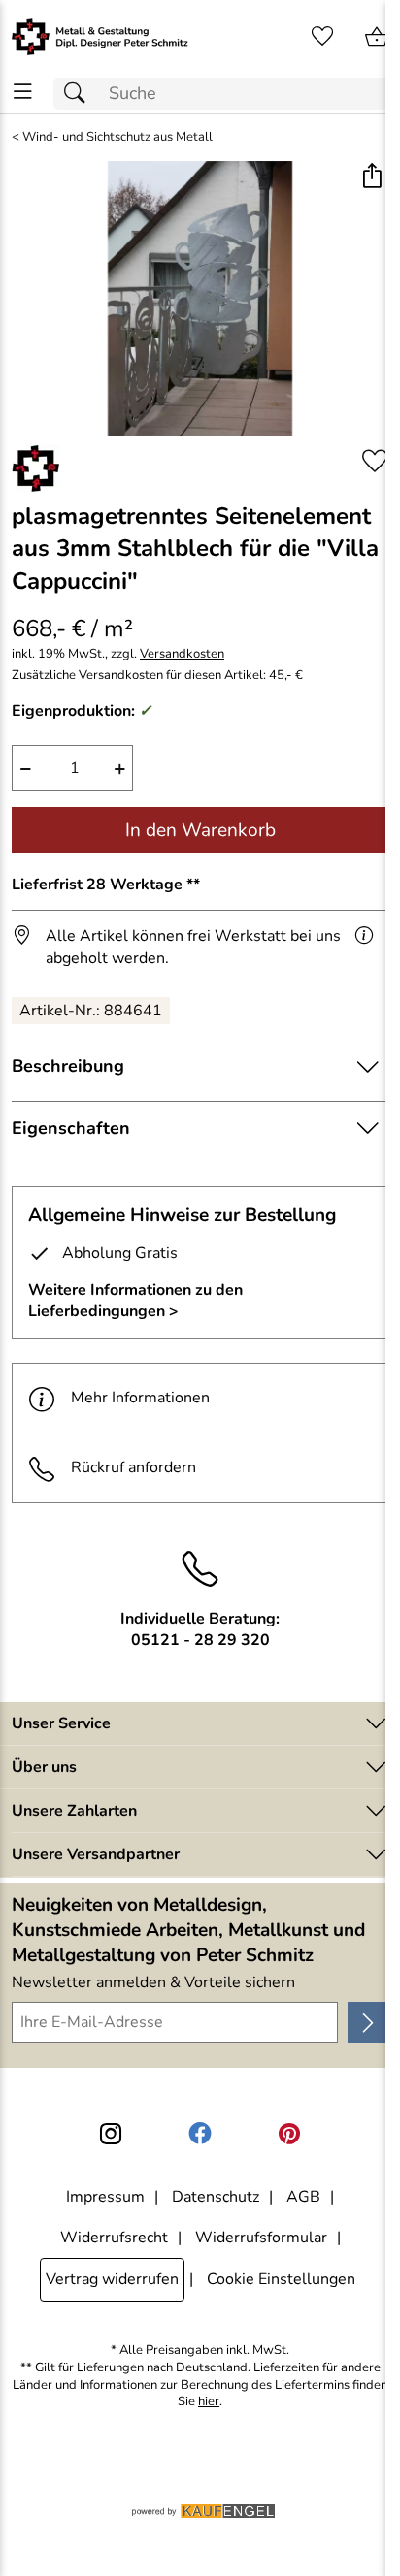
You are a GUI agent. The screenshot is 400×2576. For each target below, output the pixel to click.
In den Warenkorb (200, 830)
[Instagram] (111, 2134)
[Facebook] (200, 2134)
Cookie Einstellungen (281, 2279)
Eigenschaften (71, 1128)
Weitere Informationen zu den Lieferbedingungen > (135, 1301)
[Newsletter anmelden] (368, 2022)
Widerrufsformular (261, 2238)
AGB (303, 2197)
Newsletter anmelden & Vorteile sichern (153, 1982)
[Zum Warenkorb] (377, 37)
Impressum (105, 2197)
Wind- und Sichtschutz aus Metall (117, 137)
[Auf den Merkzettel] (375, 461)
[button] (371, 178)
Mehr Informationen (140, 1398)
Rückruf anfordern (133, 1467)
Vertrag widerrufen (112, 2279)
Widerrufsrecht (114, 2238)
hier (209, 2402)
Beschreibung (68, 1066)
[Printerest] (289, 2134)
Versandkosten (182, 654)
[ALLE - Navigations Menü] (23, 92)
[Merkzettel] (322, 37)
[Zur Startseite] (100, 37)
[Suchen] (80, 94)
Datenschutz (216, 2197)
